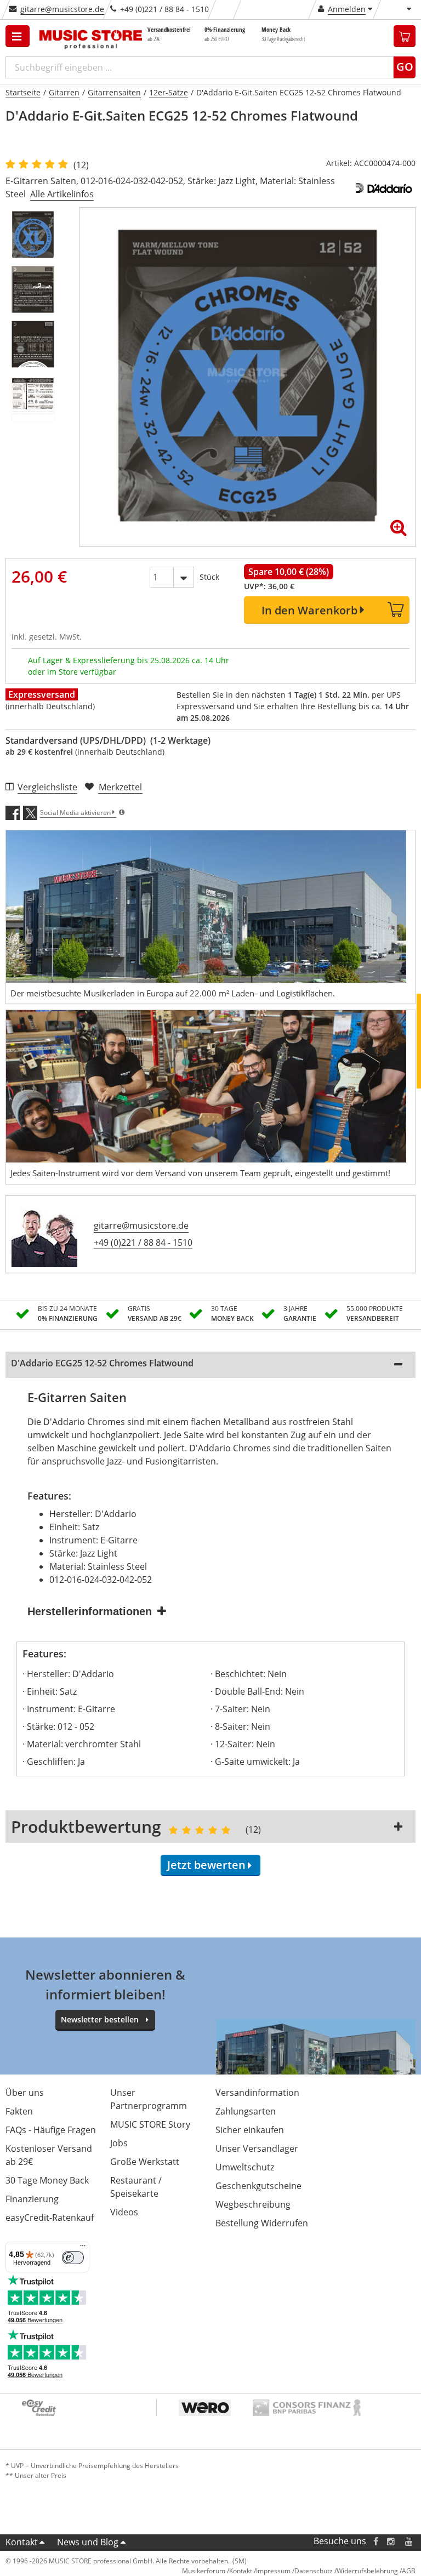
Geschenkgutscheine (258, 2186)
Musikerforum (204, 2571)
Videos (124, 2212)
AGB (409, 2571)
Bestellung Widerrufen (262, 2223)
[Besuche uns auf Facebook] (376, 2541)
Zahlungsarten (246, 2111)
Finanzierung (32, 2199)
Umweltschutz (245, 2167)
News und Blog (88, 2542)
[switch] (73, 2258)
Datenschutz (314, 2571)
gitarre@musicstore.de (62, 9)
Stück (209, 577)
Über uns (25, 2093)
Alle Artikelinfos (62, 194)
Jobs (119, 2143)
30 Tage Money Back (47, 2180)
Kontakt (22, 2542)
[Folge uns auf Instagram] (391, 2541)
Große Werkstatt (145, 2162)
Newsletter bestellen (100, 2019)
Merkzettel (120, 787)
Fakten (19, 2111)
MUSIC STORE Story (150, 2124)
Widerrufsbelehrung (367, 2571)
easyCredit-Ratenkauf (50, 2218)
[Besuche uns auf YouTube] (409, 2541)
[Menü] (83, 2248)
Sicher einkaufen (250, 2130)
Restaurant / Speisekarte (136, 2187)
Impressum (273, 2571)
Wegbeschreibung (253, 2204)
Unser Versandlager (257, 2148)
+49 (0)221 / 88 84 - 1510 (143, 1243)
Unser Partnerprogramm (149, 2099)
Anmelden (347, 9)
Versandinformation (257, 2093)
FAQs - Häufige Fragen (51, 2130)
